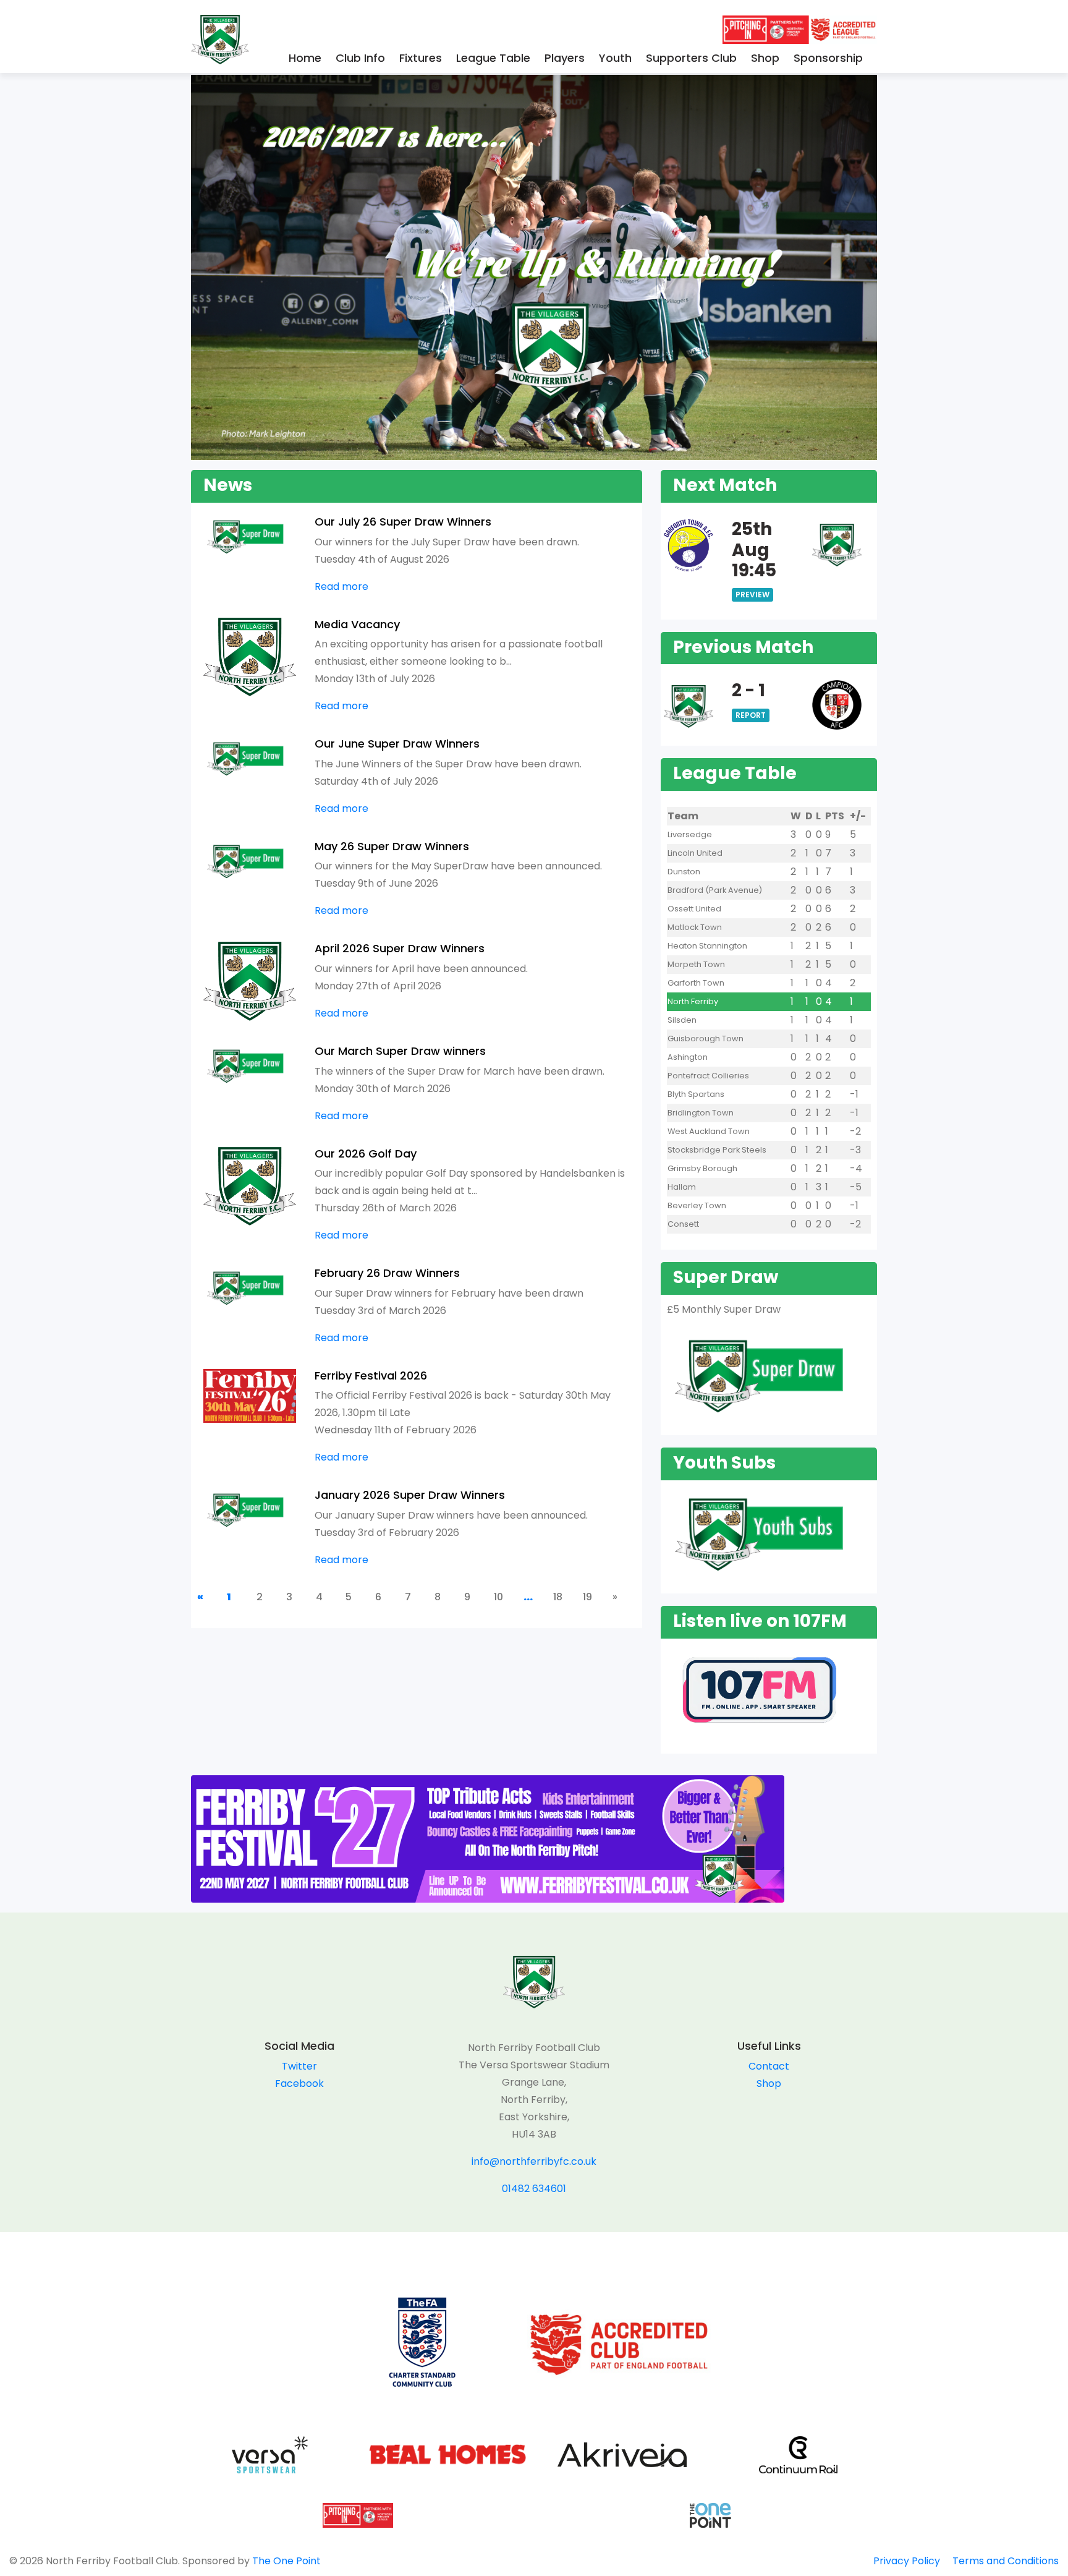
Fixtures (421, 58)
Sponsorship (828, 58)
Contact (769, 2066)
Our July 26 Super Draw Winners (403, 522)
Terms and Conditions (1006, 2561)
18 (558, 1597)
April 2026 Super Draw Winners (400, 948)
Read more (341, 586)
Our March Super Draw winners (400, 1051)
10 (498, 1597)
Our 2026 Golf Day (366, 1154)
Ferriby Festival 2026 (371, 1375)
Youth (615, 58)
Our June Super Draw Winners (397, 744)
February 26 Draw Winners (387, 1273)
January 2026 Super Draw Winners (410, 1495)
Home (305, 58)
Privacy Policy (907, 2561)
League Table (493, 58)
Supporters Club (691, 58)
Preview (752, 595)
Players (565, 58)
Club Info (360, 58)
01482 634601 (534, 2189)
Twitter (299, 2066)
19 (587, 1597)
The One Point (286, 2561)
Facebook (299, 2083)
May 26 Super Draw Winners (392, 846)
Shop (765, 58)
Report (751, 715)
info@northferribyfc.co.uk (534, 2161)
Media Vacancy (357, 624)
